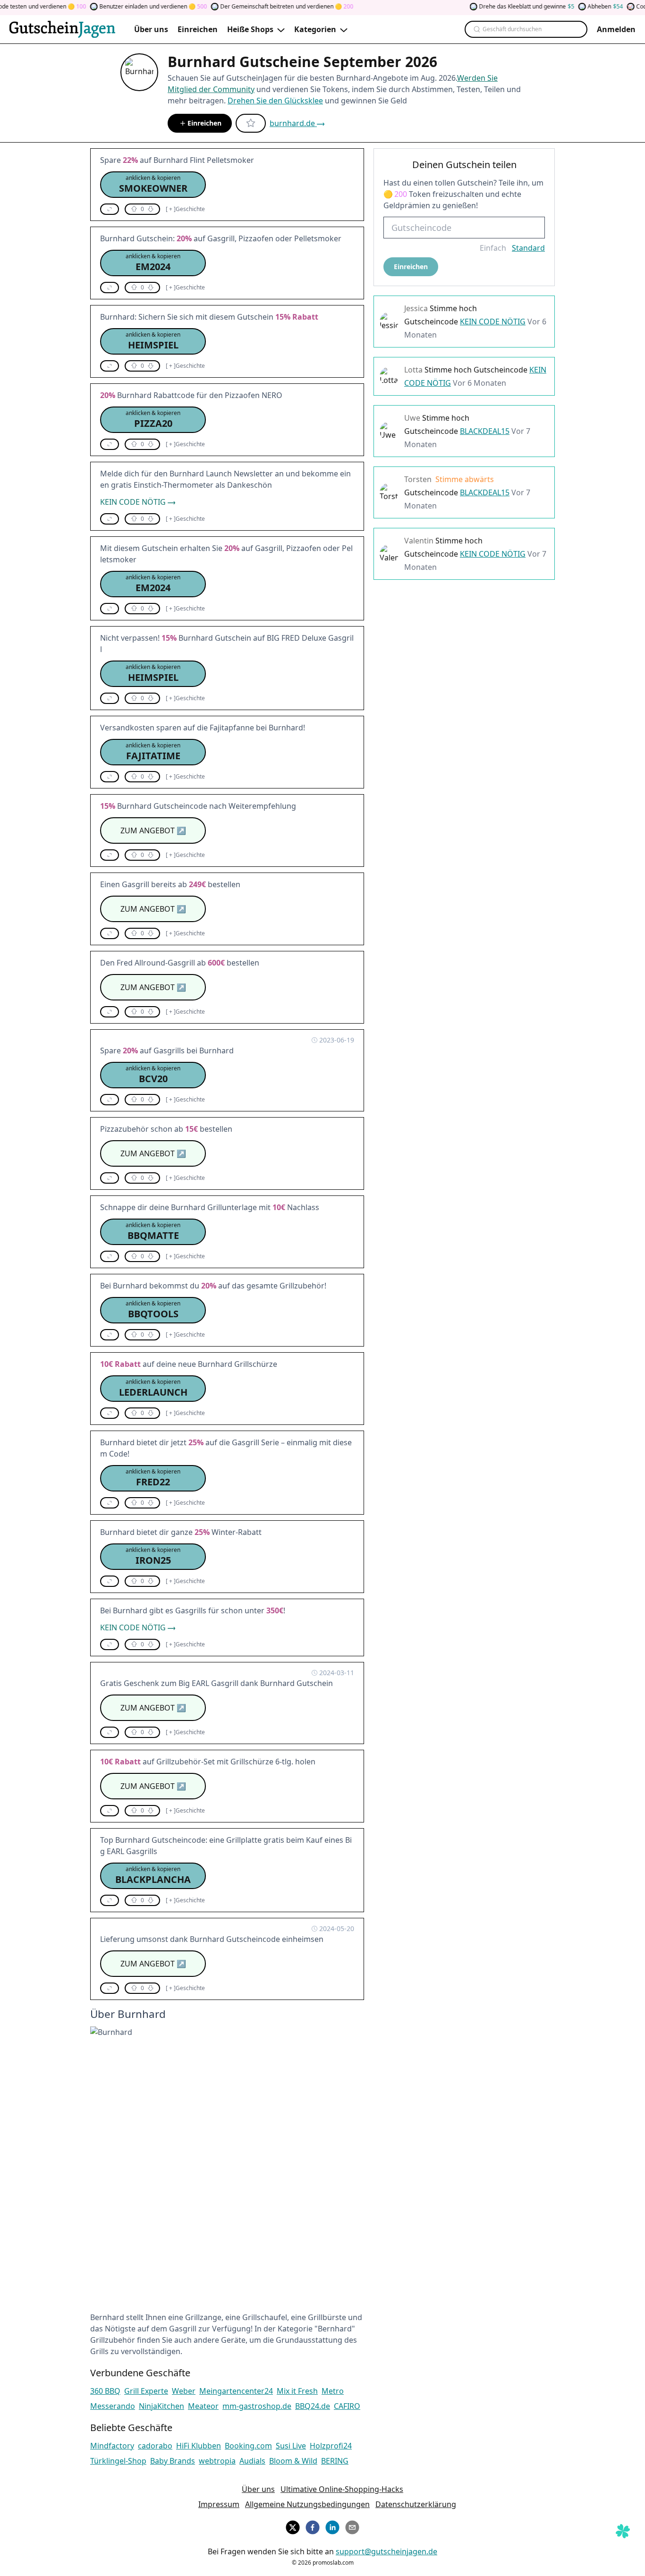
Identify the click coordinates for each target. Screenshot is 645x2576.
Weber (184, 2391)
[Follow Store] (251, 123)
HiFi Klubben (199, 2446)
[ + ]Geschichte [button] (185, 209)
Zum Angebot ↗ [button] (153, 830)
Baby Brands (173, 2461)
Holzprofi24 (331, 2446)
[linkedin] (332, 2526)
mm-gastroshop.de (257, 2406)
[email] (352, 2526)
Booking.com (248, 2446)
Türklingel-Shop (118, 2461)
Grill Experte (146, 2391)
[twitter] (293, 2526)
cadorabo (155, 2446)
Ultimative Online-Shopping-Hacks (342, 2489)
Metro (333, 2391)
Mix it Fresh (297, 2391)
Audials (252, 2461)
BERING (335, 2461)
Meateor (203, 2406)
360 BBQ (105, 2391)
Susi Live (291, 2446)
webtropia (217, 2461)
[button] (153, 185)
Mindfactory (112, 2446)
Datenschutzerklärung (416, 2504)
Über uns (258, 2489)
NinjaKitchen (161, 2406)
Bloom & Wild (293, 2461)
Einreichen (204, 123)
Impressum (219, 2504)
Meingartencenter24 (236, 2391)
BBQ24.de (313, 2406)
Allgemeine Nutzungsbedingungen (307, 2504)
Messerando (113, 2406)
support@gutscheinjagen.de (386, 2551)
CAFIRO (347, 2406)
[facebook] (313, 2526)
